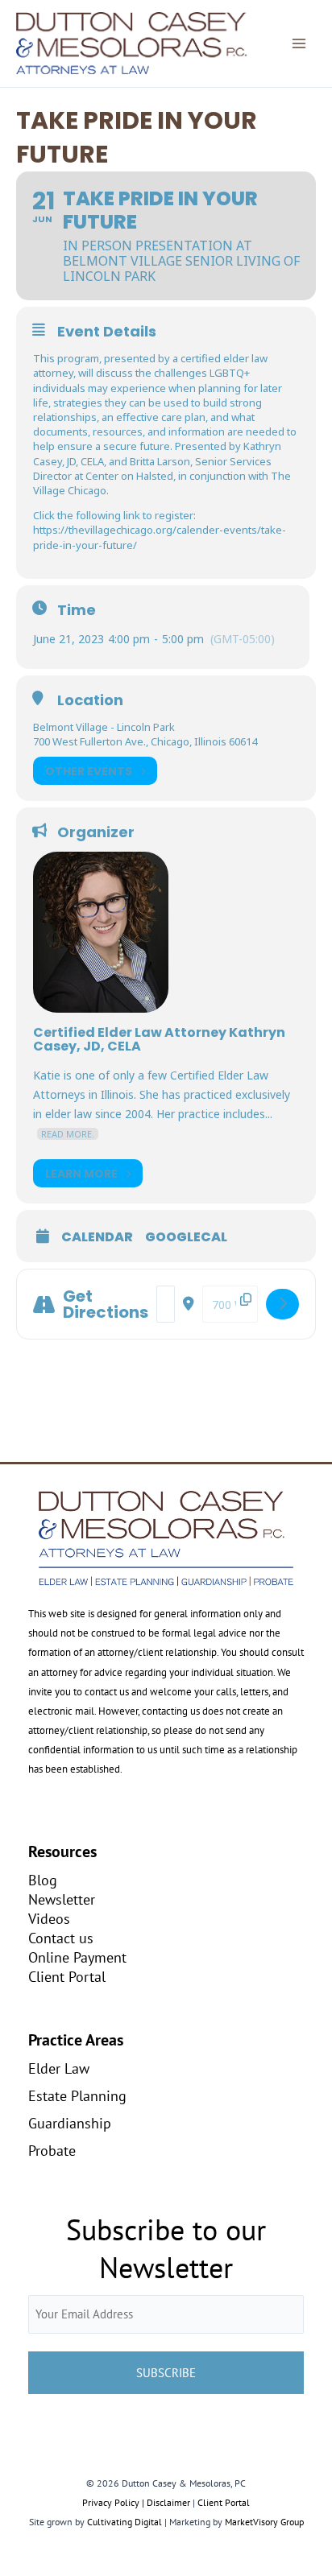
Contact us (61, 1938)
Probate (52, 2150)
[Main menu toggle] (299, 43)
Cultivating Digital (124, 2522)
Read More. (68, 1134)
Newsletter (62, 1899)
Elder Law (59, 2068)
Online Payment (77, 1957)
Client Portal (67, 1976)
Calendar (97, 1237)
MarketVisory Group (264, 2522)
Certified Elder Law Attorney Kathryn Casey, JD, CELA (159, 1039)
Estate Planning (77, 2095)
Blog (43, 1880)
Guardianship (70, 2123)
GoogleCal (186, 1237)
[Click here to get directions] (282, 1304)
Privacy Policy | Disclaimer (136, 2502)
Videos (49, 1918)
